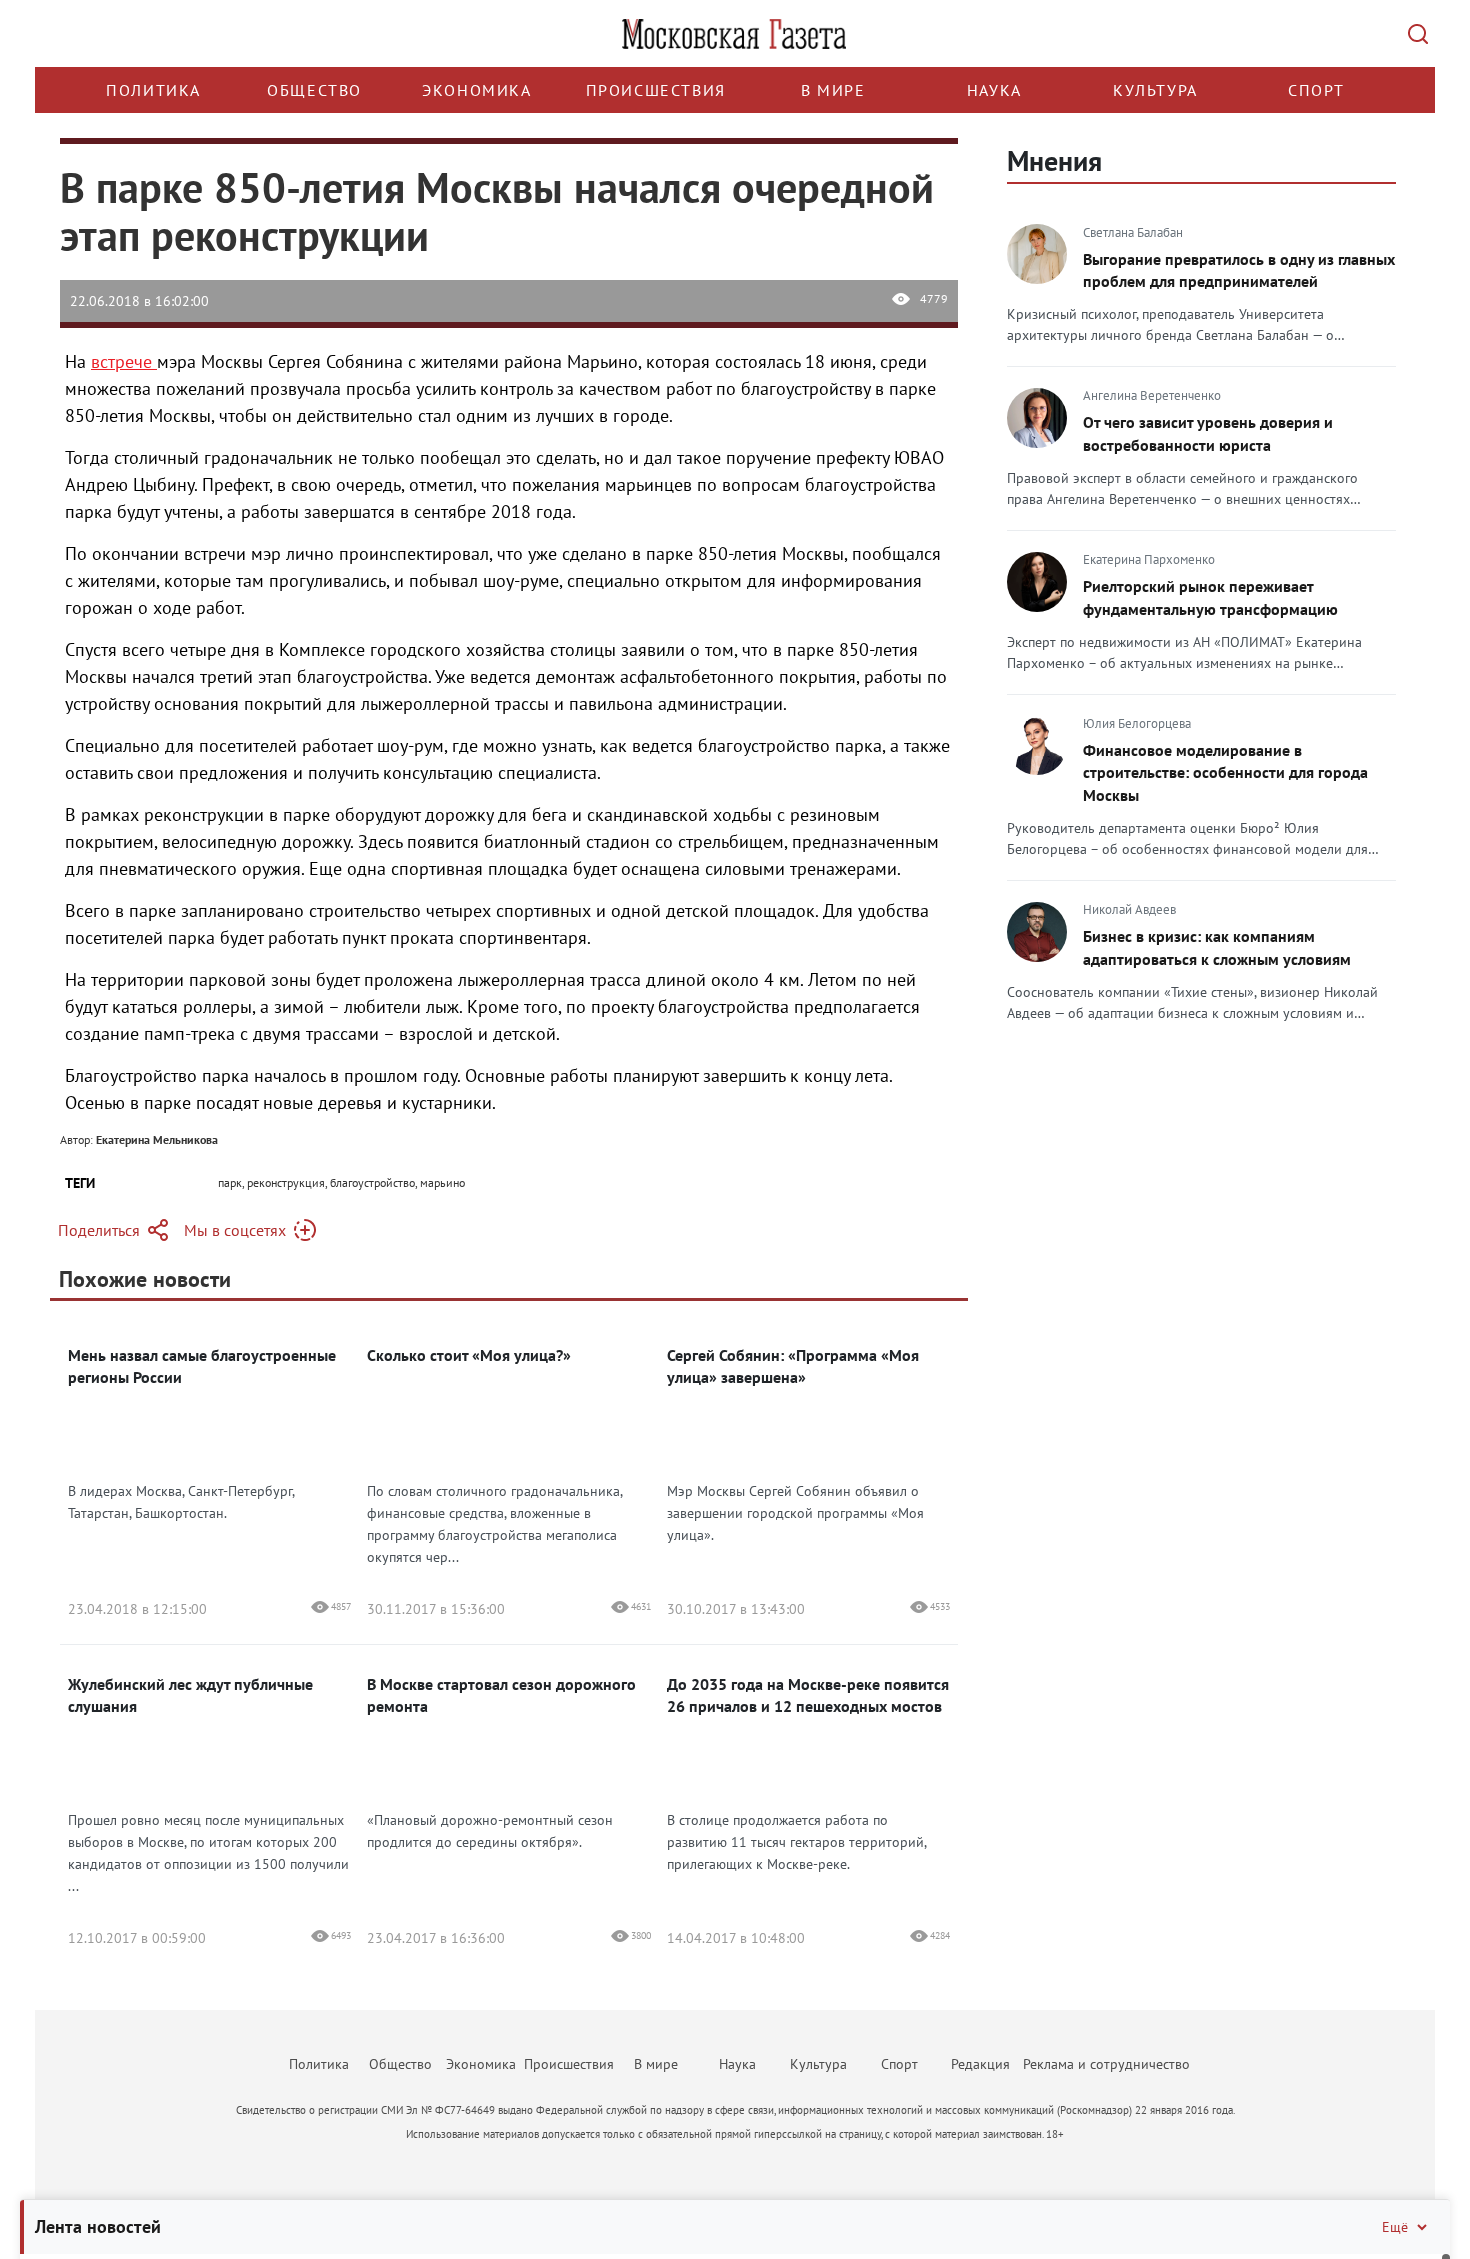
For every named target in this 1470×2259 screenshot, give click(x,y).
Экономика (476, 90)
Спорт (1316, 90)
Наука (994, 90)
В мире (833, 90)
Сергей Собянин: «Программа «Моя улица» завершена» (793, 1366)
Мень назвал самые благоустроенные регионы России (202, 1366)
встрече (124, 361)
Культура (1155, 90)
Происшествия (656, 90)
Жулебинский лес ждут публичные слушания (190, 1695)
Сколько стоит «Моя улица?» (469, 1355)
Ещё (1395, 2227)
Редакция (980, 2064)
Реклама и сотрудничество (1106, 2064)
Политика (153, 90)
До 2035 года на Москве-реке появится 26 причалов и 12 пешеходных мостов (808, 1695)
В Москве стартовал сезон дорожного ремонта (501, 1695)
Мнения (1054, 160)
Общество (314, 90)
